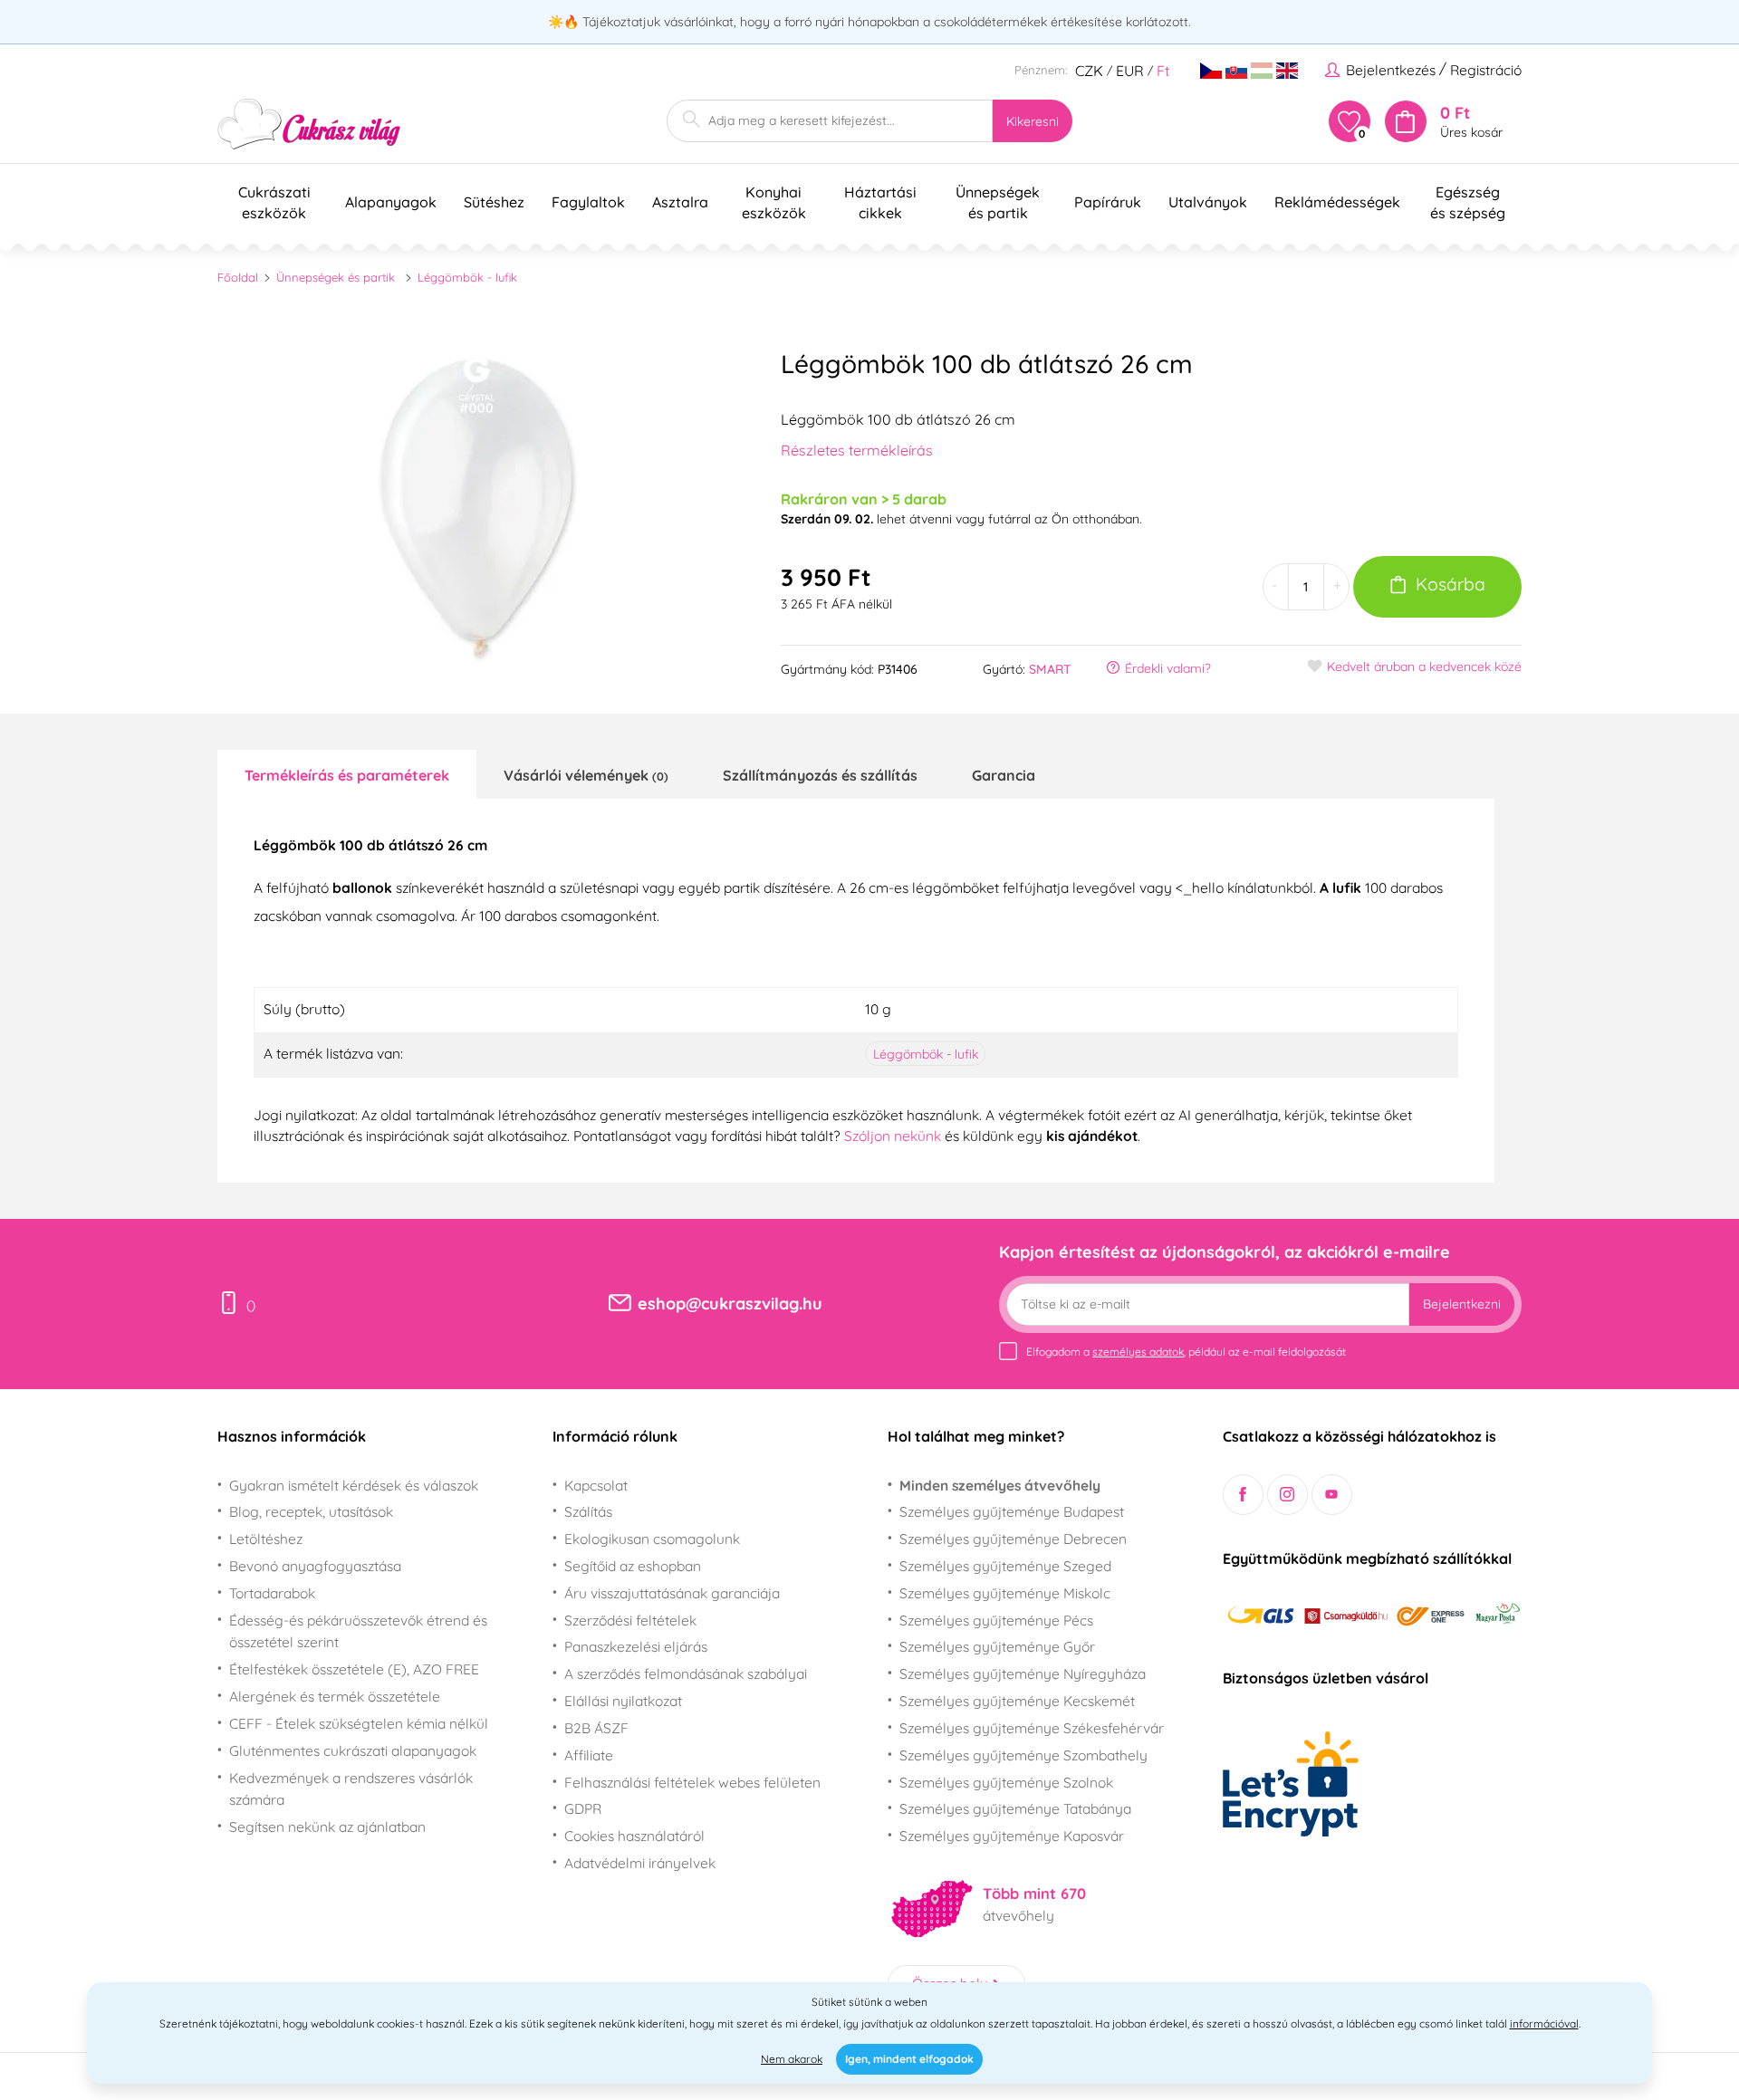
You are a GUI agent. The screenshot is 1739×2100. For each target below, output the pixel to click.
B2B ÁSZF (596, 1728)
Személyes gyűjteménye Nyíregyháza (1023, 1673)
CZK (1089, 71)
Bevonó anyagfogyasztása (315, 1566)
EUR (1130, 71)
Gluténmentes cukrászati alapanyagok (353, 1750)
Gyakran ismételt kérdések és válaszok (354, 1485)
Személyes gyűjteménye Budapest (1012, 1511)
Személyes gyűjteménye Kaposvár (1012, 1836)
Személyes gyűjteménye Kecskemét (1017, 1701)
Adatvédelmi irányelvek (640, 1863)
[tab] (347, 774)
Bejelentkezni (1462, 1304)
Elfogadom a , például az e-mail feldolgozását (1186, 1352)
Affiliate (589, 1755)
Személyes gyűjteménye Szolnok (1006, 1782)
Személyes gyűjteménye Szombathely (1023, 1755)
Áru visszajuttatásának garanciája (672, 1593)
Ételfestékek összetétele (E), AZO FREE (354, 1669)
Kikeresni (1033, 121)
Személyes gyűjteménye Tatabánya (1015, 1808)
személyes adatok (1138, 1352)
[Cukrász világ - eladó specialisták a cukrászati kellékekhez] (309, 125)
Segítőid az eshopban (633, 1566)
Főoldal (238, 277)
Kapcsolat (596, 1485)
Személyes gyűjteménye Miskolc (1005, 1593)
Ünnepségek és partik (336, 277)
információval (1544, 2023)
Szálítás (588, 1511)
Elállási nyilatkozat (623, 1701)
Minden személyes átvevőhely (1000, 1485)
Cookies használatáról (634, 1836)
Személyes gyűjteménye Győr (997, 1646)
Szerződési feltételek (630, 1620)
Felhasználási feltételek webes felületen (692, 1782)
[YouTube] (1332, 1495)
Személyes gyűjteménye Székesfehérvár (1032, 1728)
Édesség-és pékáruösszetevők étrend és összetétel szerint (358, 1631)
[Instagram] (1287, 1495)
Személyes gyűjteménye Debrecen (1013, 1539)
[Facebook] (1243, 1495)
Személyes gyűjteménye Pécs (996, 1620)
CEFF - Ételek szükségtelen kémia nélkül (359, 1723)
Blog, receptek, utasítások (311, 1511)
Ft (1163, 71)
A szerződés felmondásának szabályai (686, 1673)
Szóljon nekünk (893, 1136)
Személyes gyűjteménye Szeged (1005, 1566)
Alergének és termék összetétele (335, 1696)
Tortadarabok (272, 1593)
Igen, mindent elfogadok (909, 2059)
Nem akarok (792, 2059)
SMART (1050, 669)
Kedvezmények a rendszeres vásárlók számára (351, 1789)
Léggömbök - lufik (467, 277)
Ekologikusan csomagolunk (652, 1539)
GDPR (583, 1808)
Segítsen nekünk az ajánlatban (327, 1827)
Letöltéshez (266, 1539)
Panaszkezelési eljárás (636, 1646)
